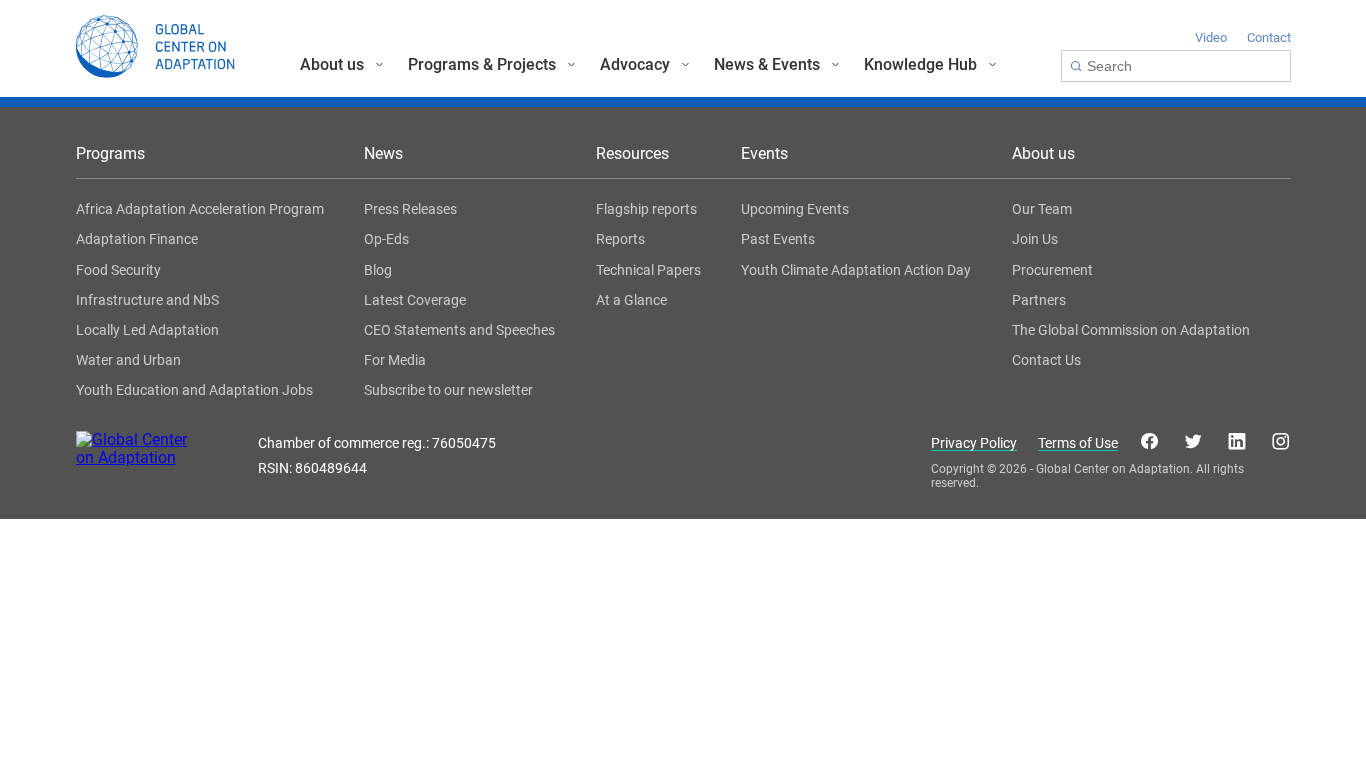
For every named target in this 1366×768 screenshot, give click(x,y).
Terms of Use (1078, 443)
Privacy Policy (974, 443)
